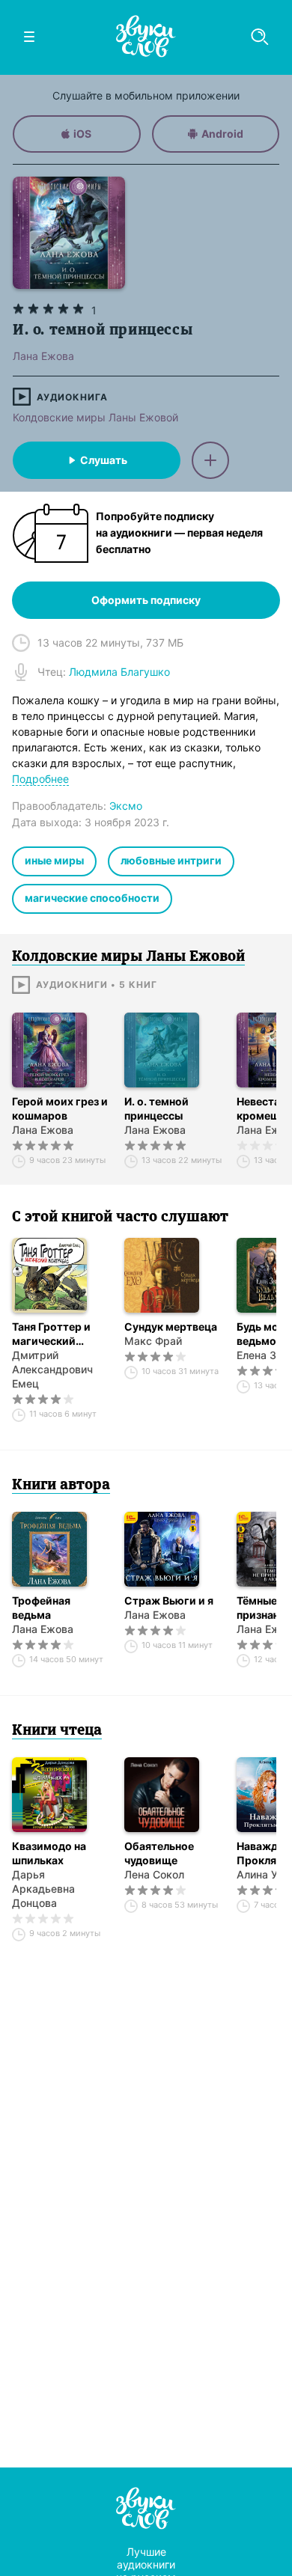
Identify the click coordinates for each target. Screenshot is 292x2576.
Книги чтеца (57, 1731)
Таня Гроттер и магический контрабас (51, 1334)
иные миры (54, 860)
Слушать (104, 460)
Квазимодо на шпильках (49, 1853)
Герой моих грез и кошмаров (60, 1108)
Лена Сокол (154, 1874)
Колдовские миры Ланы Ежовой (95, 417)
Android (222, 134)
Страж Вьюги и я (169, 1600)
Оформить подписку (146, 600)
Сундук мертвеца (171, 1327)
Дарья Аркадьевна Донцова (43, 1889)
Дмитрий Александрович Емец (52, 1369)
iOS (82, 134)
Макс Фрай (153, 1341)
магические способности (92, 898)
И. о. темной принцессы (156, 1108)
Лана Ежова (43, 1130)
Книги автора (61, 1486)
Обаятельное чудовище (159, 1853)
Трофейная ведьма (41, 1608)
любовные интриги (171, 860)
